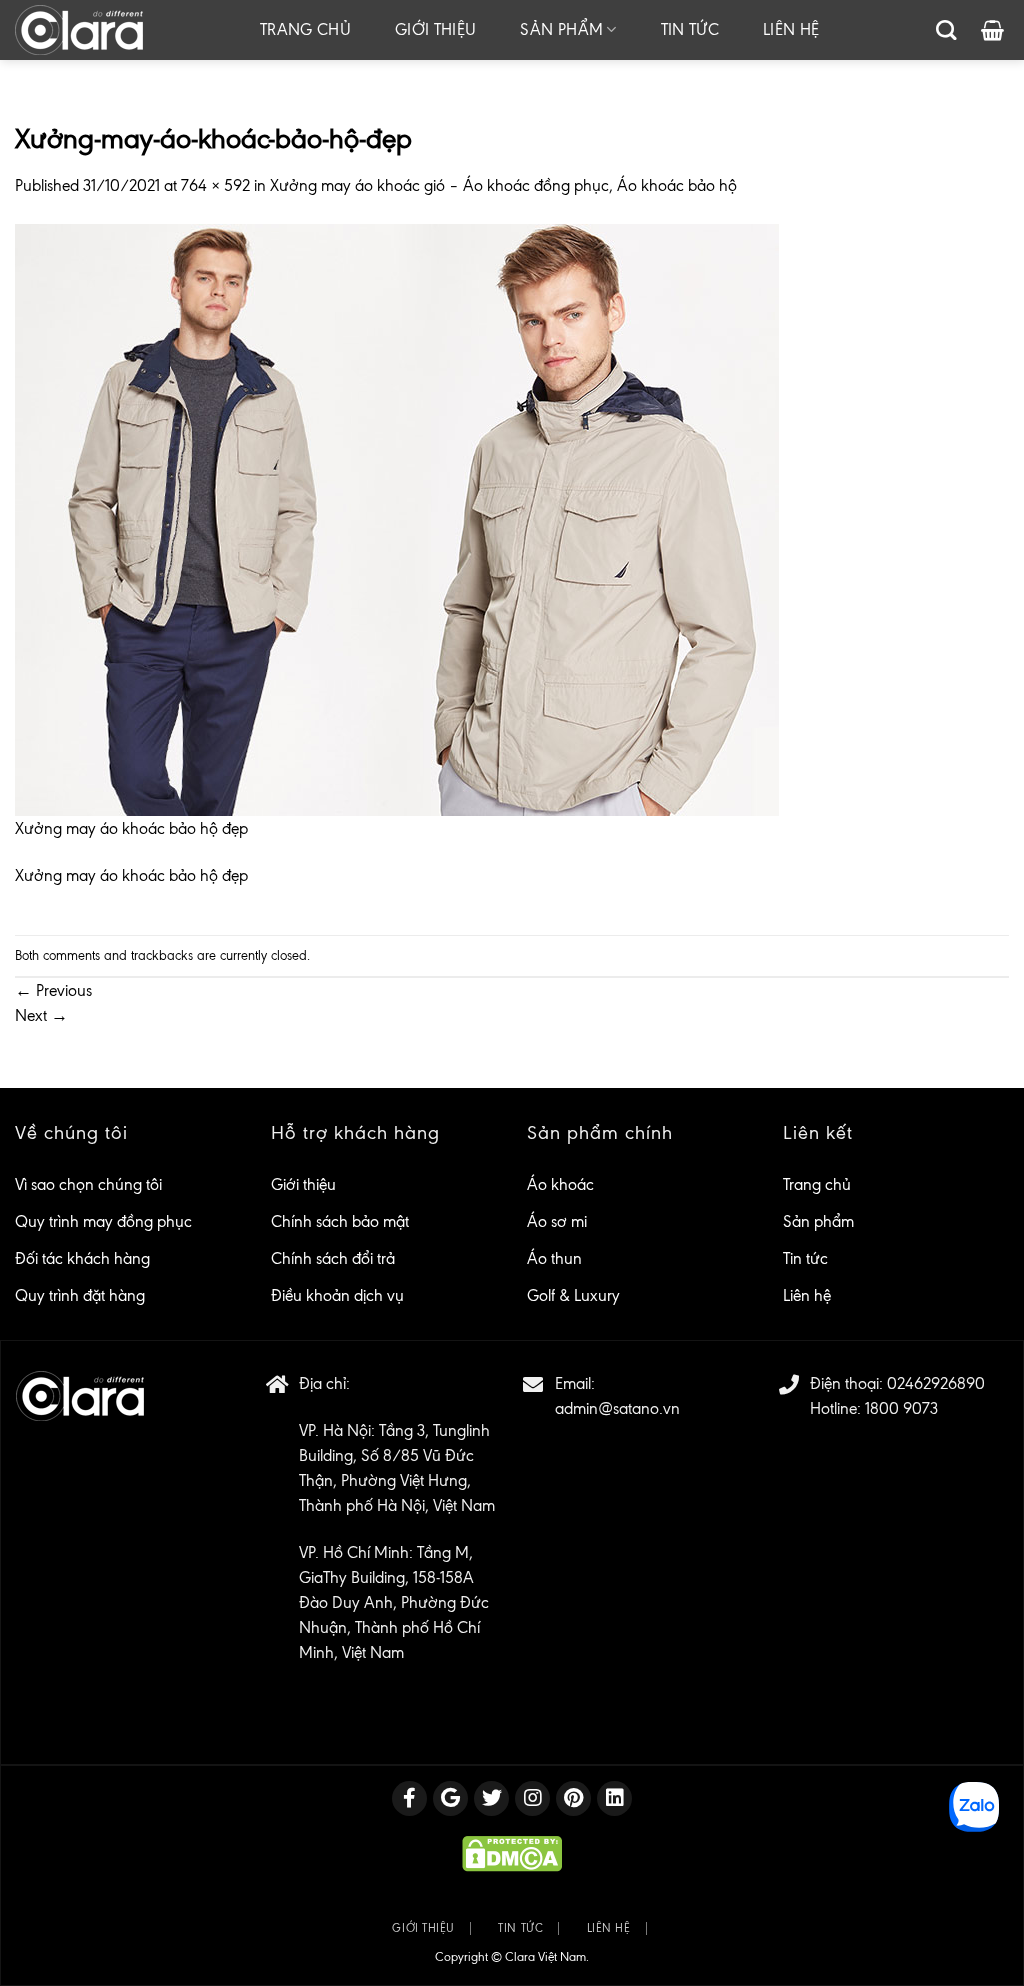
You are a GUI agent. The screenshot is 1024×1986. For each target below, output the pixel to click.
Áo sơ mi (557, 1221)
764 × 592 (215, 185)
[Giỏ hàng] (992, 30)
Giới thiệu (435, 29)
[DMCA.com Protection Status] (512, 1852)
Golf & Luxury (573, 1295)
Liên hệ (791, 29)
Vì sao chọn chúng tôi (88, 1184)
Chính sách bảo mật (340, 1221)
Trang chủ (305, 29)
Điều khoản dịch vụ (337, 1295)
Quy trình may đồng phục (103, 1221)
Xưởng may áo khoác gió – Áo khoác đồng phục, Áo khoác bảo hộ (503, 185)
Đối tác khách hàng (82, 1258)
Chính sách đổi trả (333, 1258)
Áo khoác (560, 1184)
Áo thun (554, 1258)
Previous (53, 990)
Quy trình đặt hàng (80, 1295)
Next (41, 1015)
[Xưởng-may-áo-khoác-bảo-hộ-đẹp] (397, 517)
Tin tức (690, 29)
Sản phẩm (561, 29)
